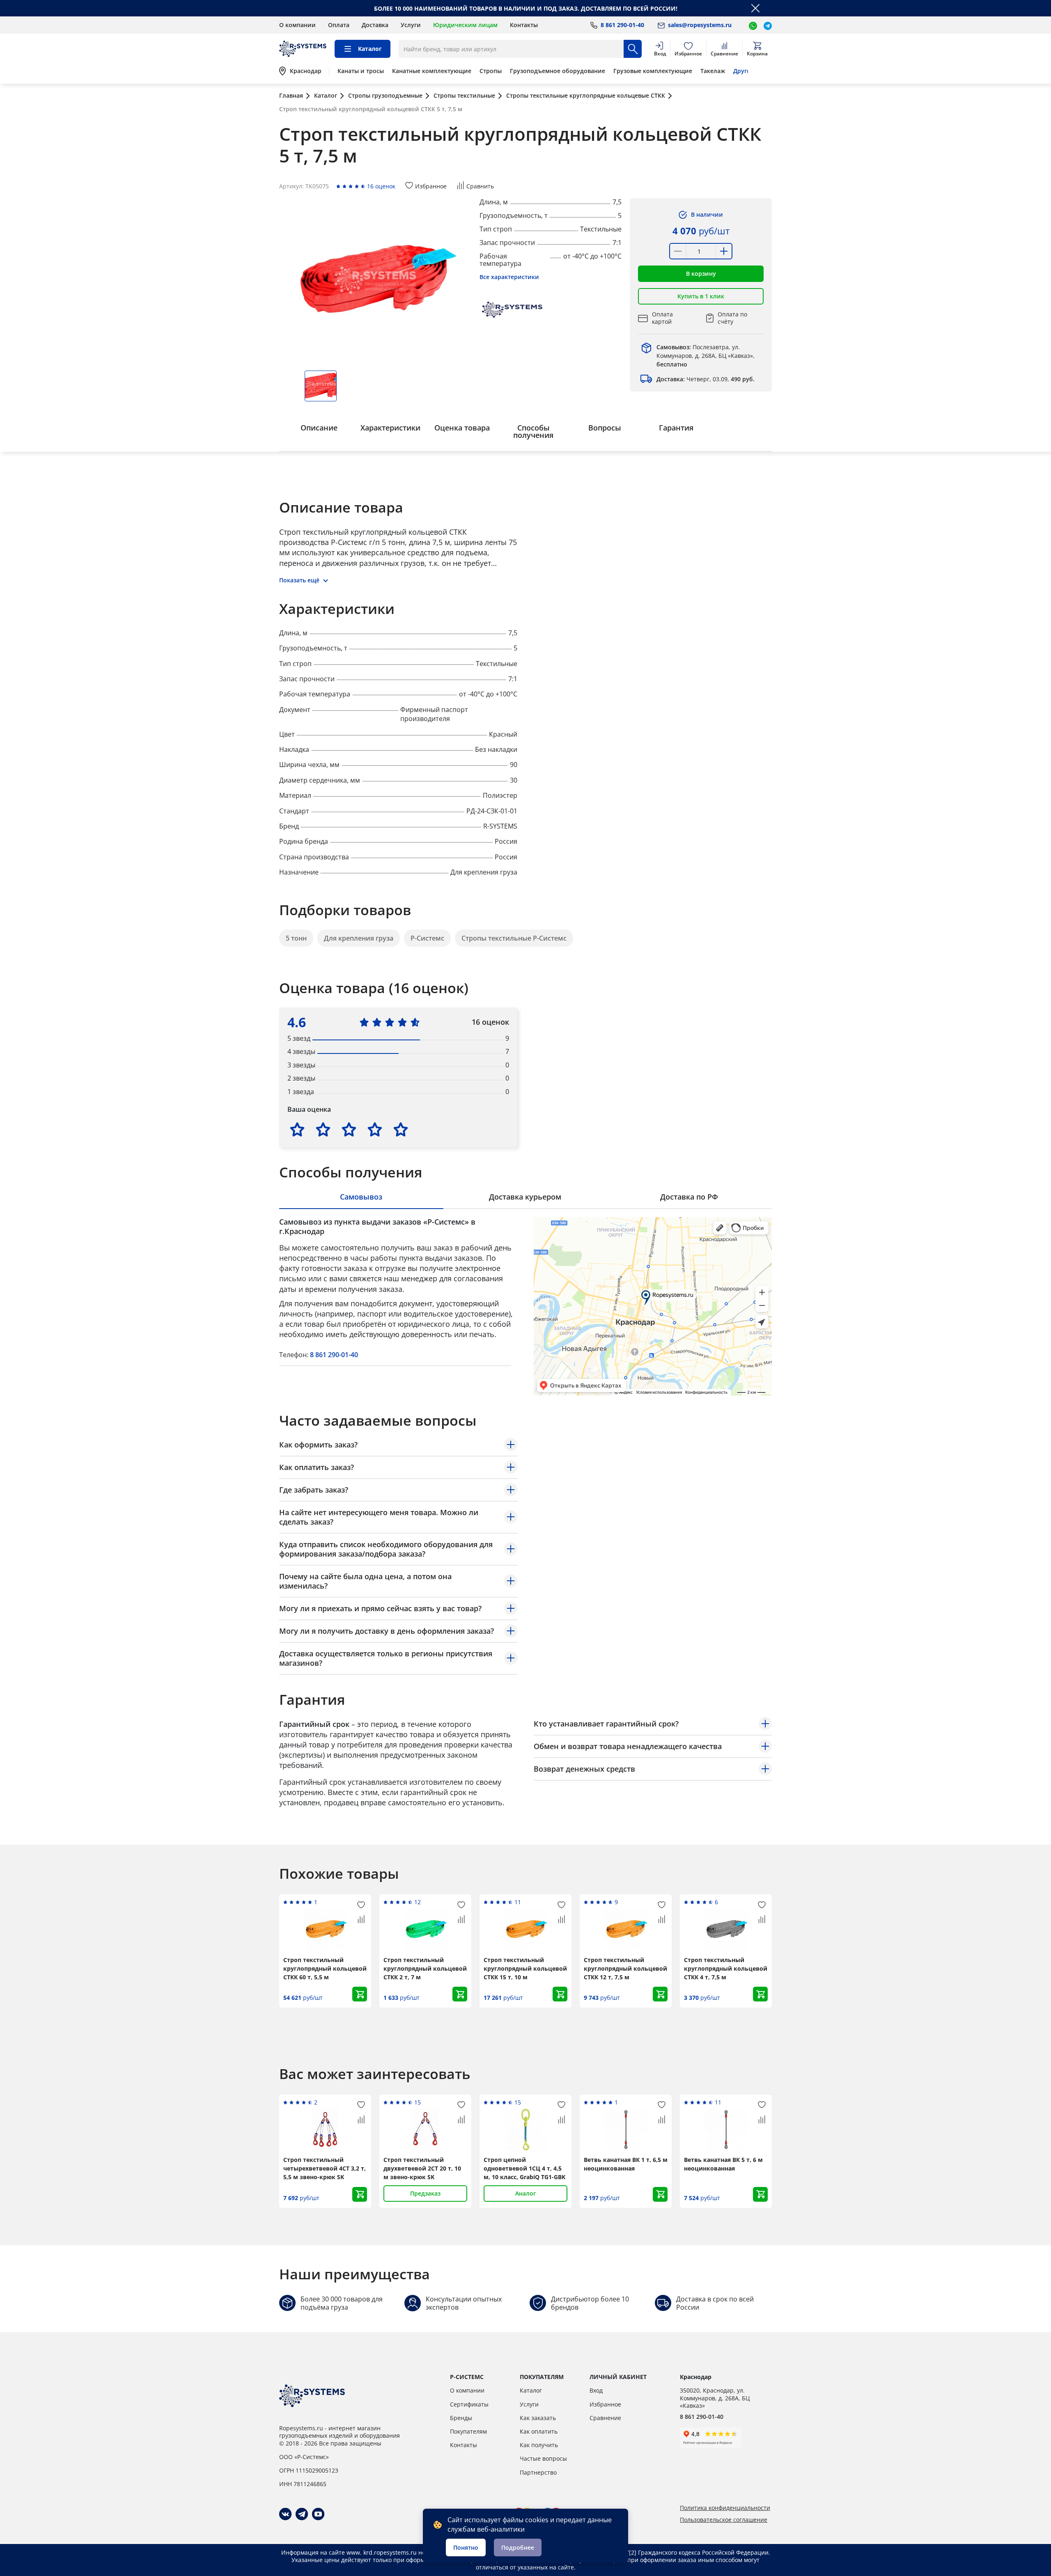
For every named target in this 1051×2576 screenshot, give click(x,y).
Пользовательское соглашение (724, 2520)
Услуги (411, 25)
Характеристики (390, 428)
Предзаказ (425, 2193)
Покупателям (468, 2431)
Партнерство (538, 2472)
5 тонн (296, 938)
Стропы (491, 71)
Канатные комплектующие (432, 71)
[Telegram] (302, 2514)
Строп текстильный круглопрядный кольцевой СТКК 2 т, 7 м (425, 1968)
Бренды (461, 2418)
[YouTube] (318, 2514)
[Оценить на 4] (375, 1129)
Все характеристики (509, 277)
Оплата (339, 25)
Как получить (539, 2445)
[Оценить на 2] (323, 1129)
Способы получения (533, 431)
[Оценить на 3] (349, 1129)
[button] (701, 274)
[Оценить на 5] (401, 1129)
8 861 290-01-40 (334, 1355)
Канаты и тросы (361, 71)
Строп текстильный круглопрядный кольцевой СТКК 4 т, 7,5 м (726, 1968)
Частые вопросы (543, 2458)
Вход (596, 2390)
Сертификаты (469, 2404)
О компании (297, 25)
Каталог (531, 2390)
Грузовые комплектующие (653, 71)
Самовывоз (361, 1197)
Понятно (466, 2547)
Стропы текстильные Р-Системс (514, 938)
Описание (319, 428)
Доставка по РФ (689, 1197)
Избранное (605, 2404)
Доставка (375, 25)
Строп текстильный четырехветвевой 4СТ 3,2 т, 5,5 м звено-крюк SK (325, 2168)
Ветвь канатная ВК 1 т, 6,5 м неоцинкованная (626, 2164)
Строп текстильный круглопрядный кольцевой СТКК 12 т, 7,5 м (625, 1968)
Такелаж (713, 71)
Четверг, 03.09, (706, 379)
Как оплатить (539, 2431)
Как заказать (538, 2418)
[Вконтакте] (285, 2514)
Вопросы (605, 428)
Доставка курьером (525, 1197)
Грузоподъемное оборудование (558, 71)
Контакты (524, 25)
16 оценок (381, 186)
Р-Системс (427, 938)
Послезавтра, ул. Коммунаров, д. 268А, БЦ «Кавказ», (706, 356)
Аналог (525, 2193)
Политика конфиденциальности (725, 2508)
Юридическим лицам (465, 25)
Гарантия (676, 428)
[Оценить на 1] (297, 1129)
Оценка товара (462, 428)
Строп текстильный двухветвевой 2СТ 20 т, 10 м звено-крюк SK (422, 2168)
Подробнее (518, 2547)
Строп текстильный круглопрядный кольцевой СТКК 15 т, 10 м (525, 1968)
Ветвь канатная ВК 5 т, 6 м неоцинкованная (723, 2164)
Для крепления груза (359, 938)
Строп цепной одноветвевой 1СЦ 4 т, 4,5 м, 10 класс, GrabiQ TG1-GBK (524, 2168)
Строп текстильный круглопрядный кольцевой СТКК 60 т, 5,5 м (325, 1968)
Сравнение (605, 2418)
